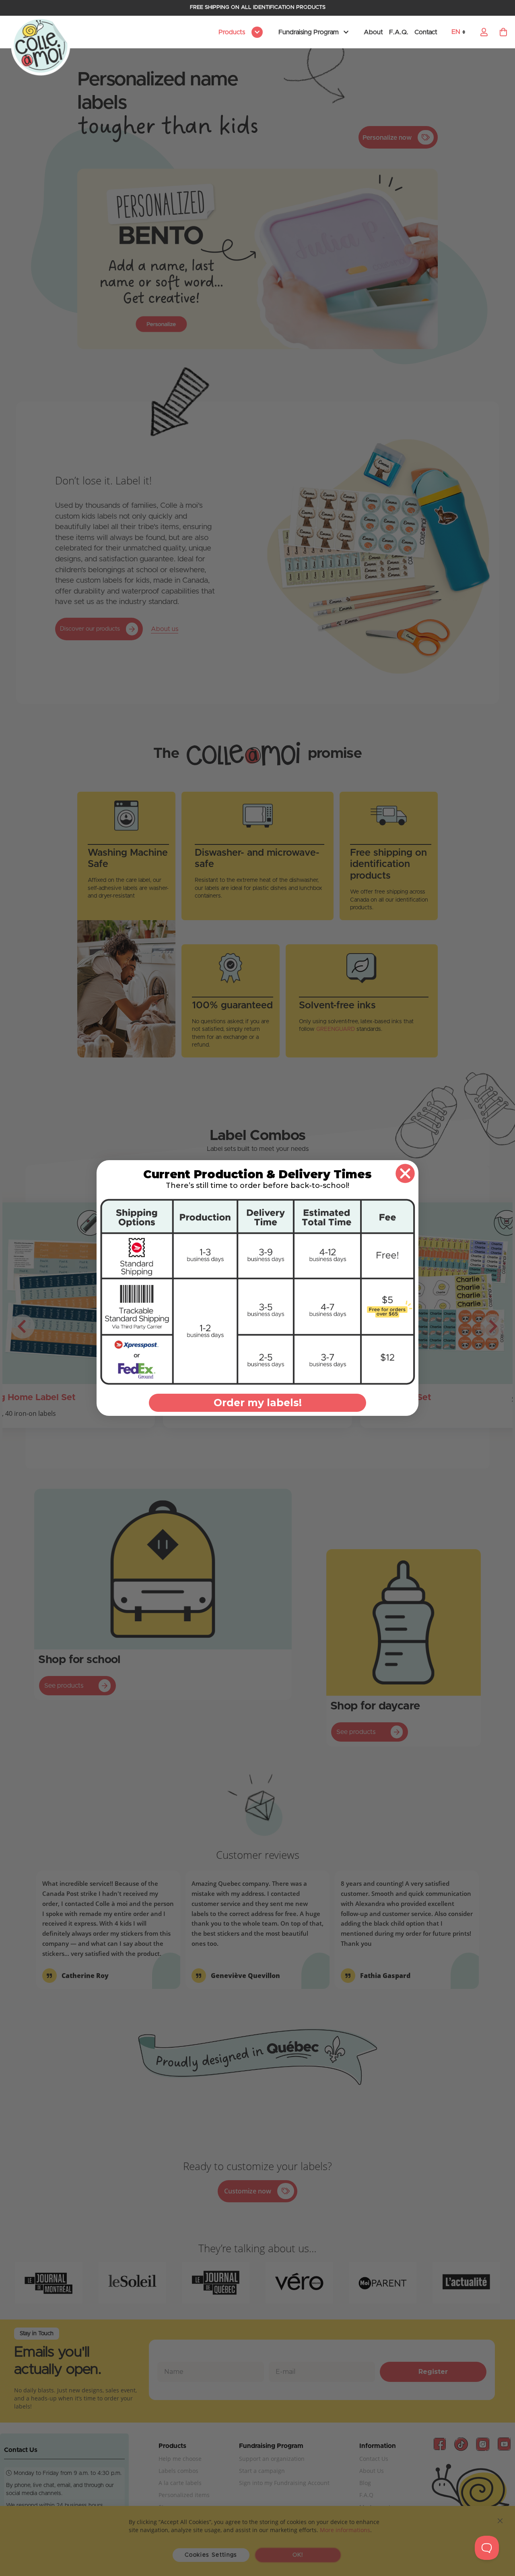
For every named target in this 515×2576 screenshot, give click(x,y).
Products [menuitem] (233, 32)
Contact (426, 32)
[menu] (239, 32)
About (373, 32)
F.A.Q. (399, 32)
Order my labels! (258, 1403)
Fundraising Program (309, 32)
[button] (461, 32)
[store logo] (41, 46)
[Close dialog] (405, 1173)
